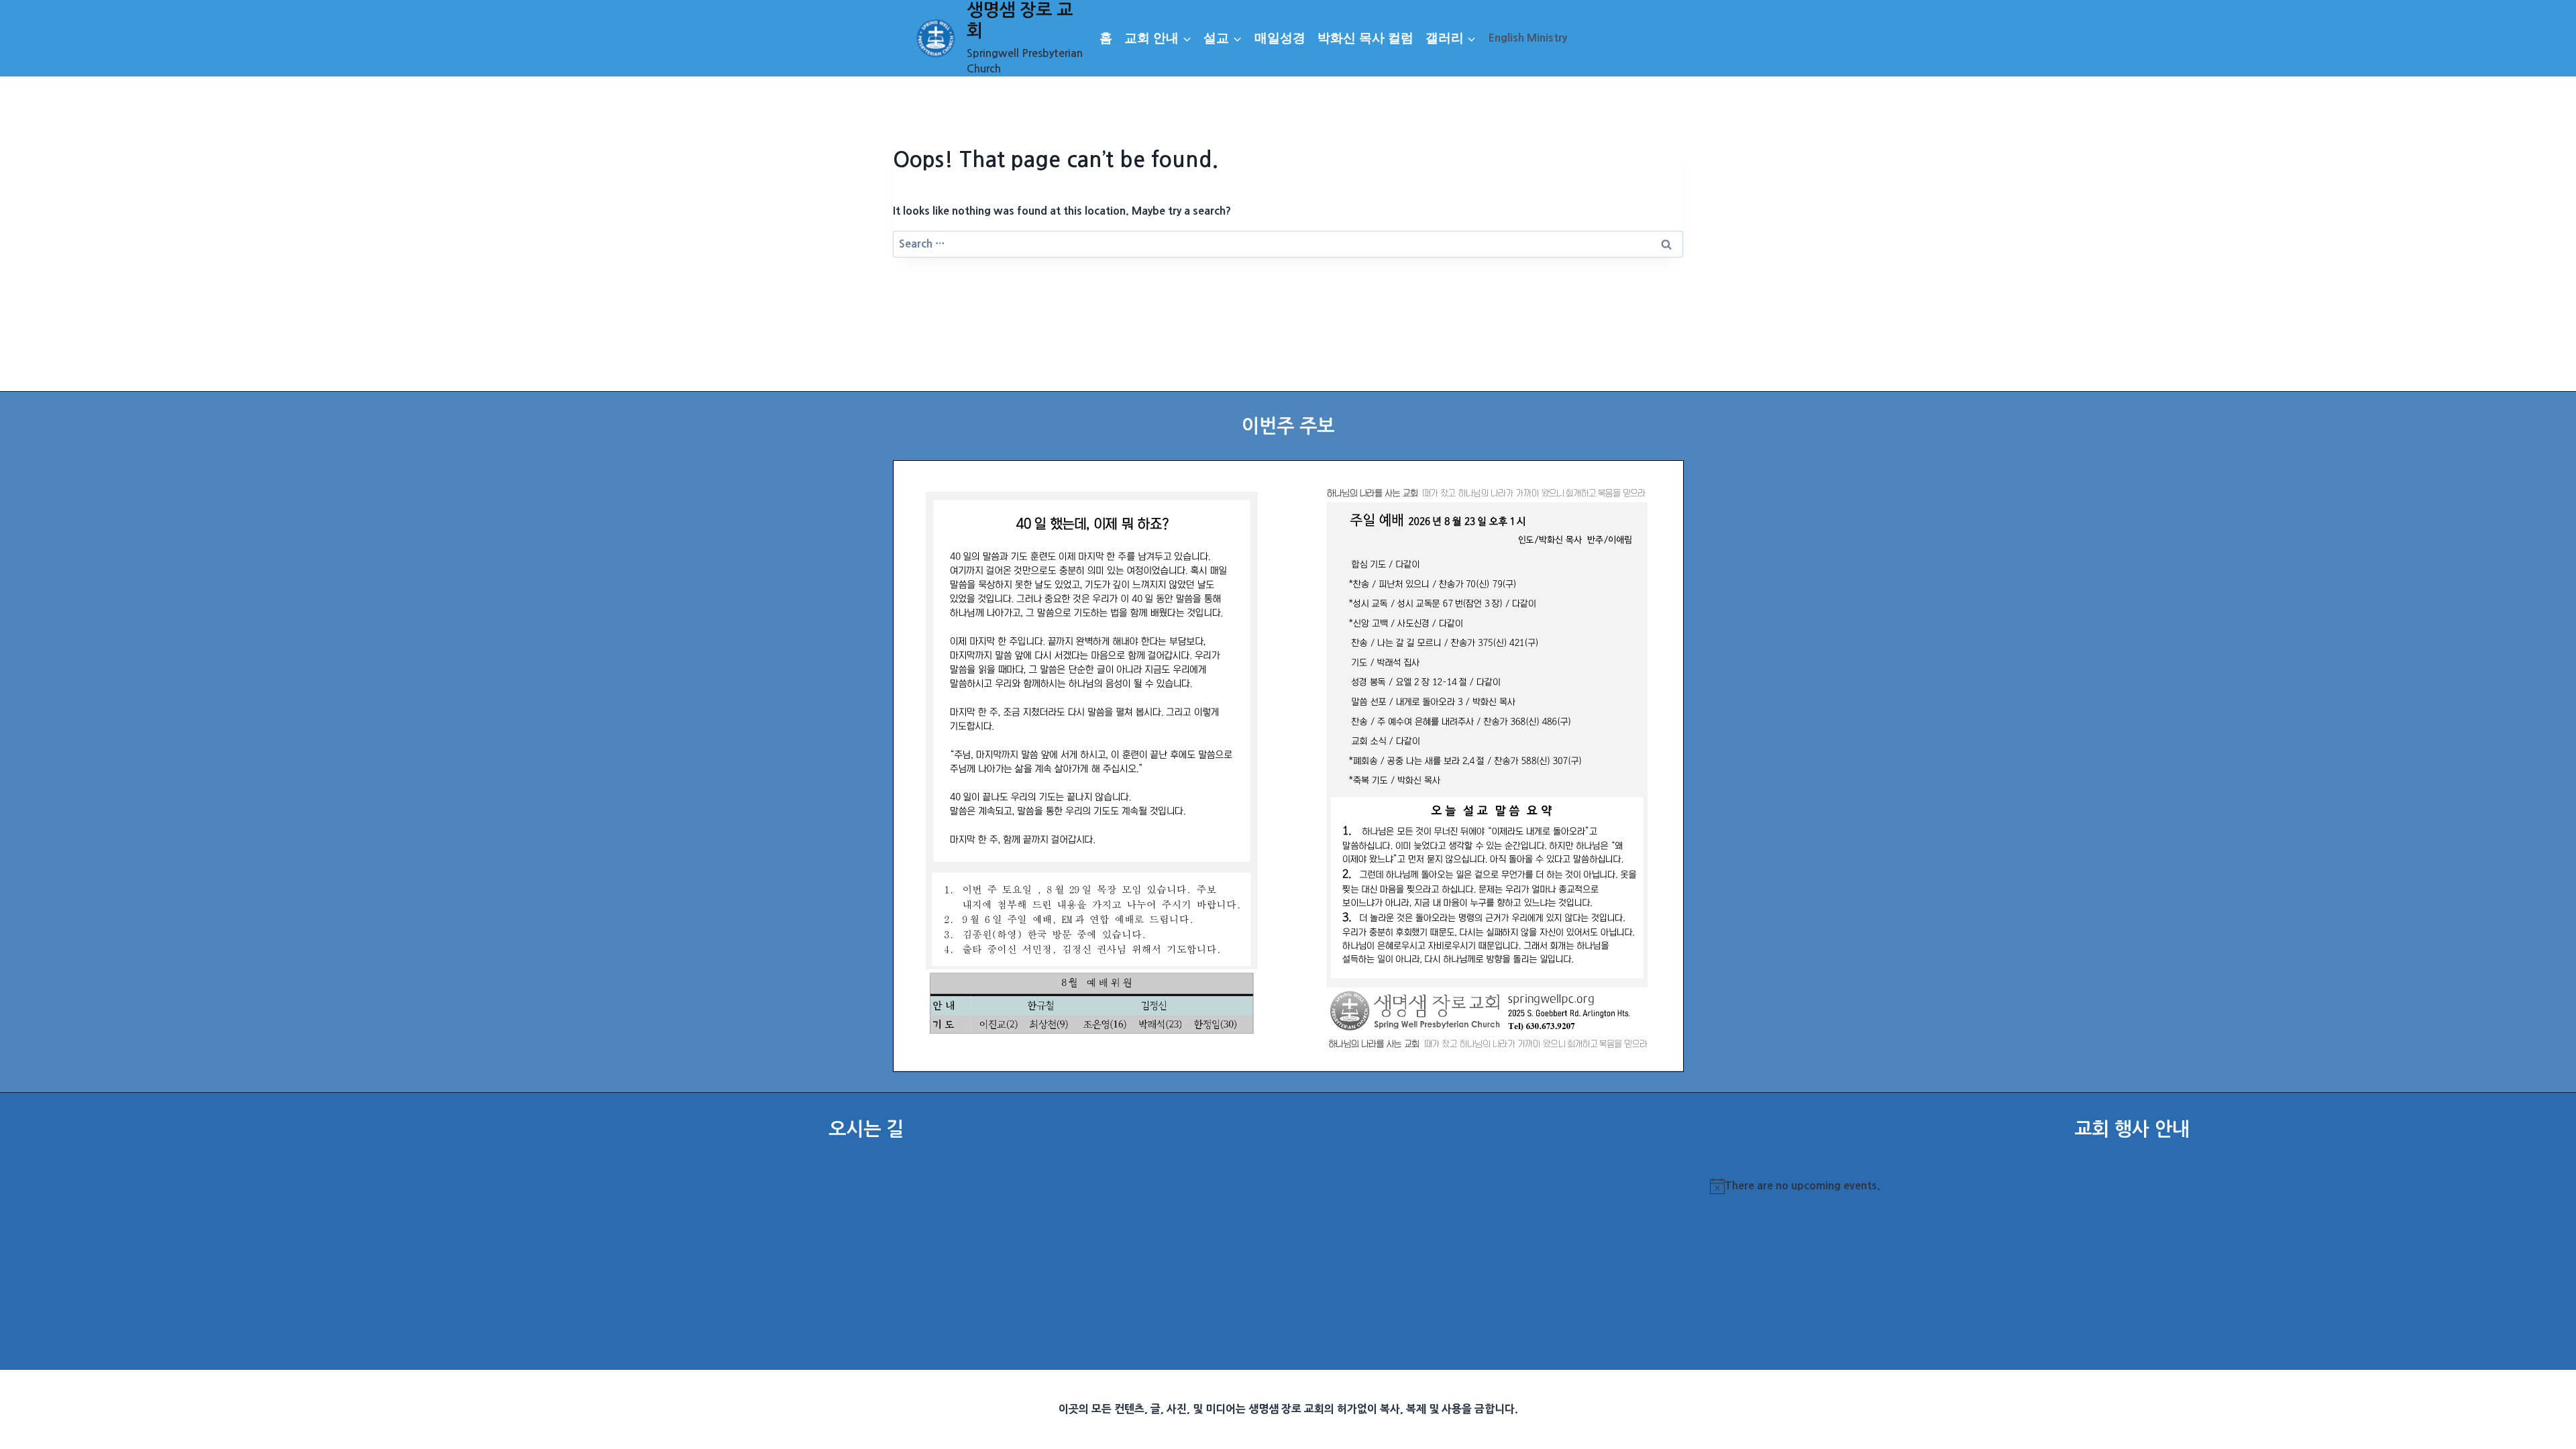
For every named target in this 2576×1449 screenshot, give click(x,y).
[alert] (2132, 1186)
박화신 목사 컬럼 (1365, 38)
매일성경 (1280, 38)
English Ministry (1528, 38)
